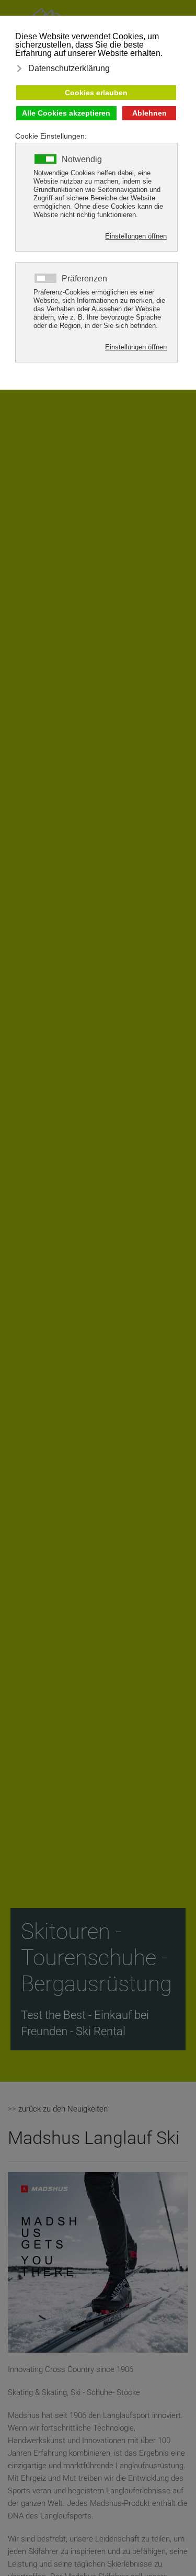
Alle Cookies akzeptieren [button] (66, 113)
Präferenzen (84, 279)
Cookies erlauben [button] (96, 93)
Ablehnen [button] (149, 113)
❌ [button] (188, 25)
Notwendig (82, 160)
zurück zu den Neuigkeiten (63, 2109)
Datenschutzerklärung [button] (69, 68)
